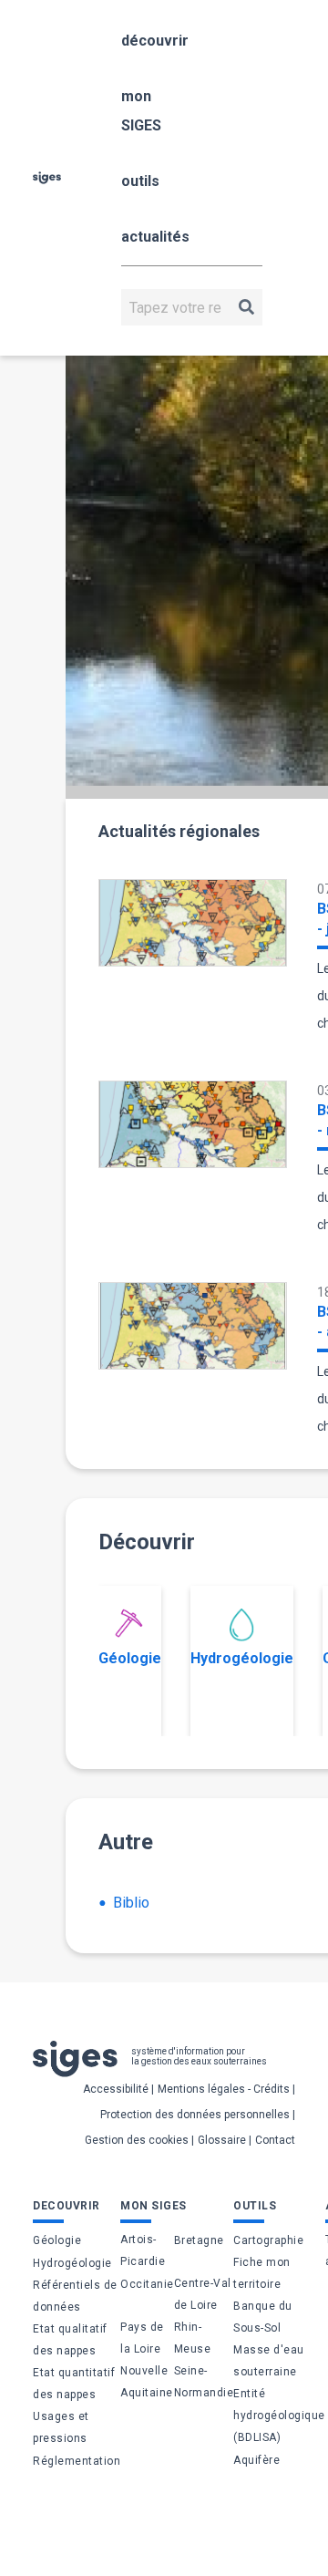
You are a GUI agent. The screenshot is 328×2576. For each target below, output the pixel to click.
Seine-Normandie (204, 2382)
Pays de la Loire (142, 2338)
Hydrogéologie (242, 1658)
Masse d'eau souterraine (269, 2361)
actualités (155, 237)
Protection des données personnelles (195, 2115)
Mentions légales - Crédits (224, 2089)
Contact (275, 2140)
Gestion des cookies (137, 2140)
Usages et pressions (61, 2427)
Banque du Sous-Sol (263, 2317)
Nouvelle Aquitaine (147, 2382)
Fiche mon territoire (262, 2273)
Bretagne (199, 2240)
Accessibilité (116, 2089)
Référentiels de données (75, 2296)
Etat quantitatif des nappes (74, 2384)
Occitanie (147, 2284)
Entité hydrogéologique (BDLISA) (279, 2416)
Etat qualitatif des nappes (70, 2340)
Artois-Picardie (143, 2250)
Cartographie (268, 2240)
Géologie (130, 1658)
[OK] (246, 307)
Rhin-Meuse (193, 2338)
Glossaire (222, 2140)
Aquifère (256, 2460)
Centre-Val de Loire (203, 2294)
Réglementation (77, 2461)
